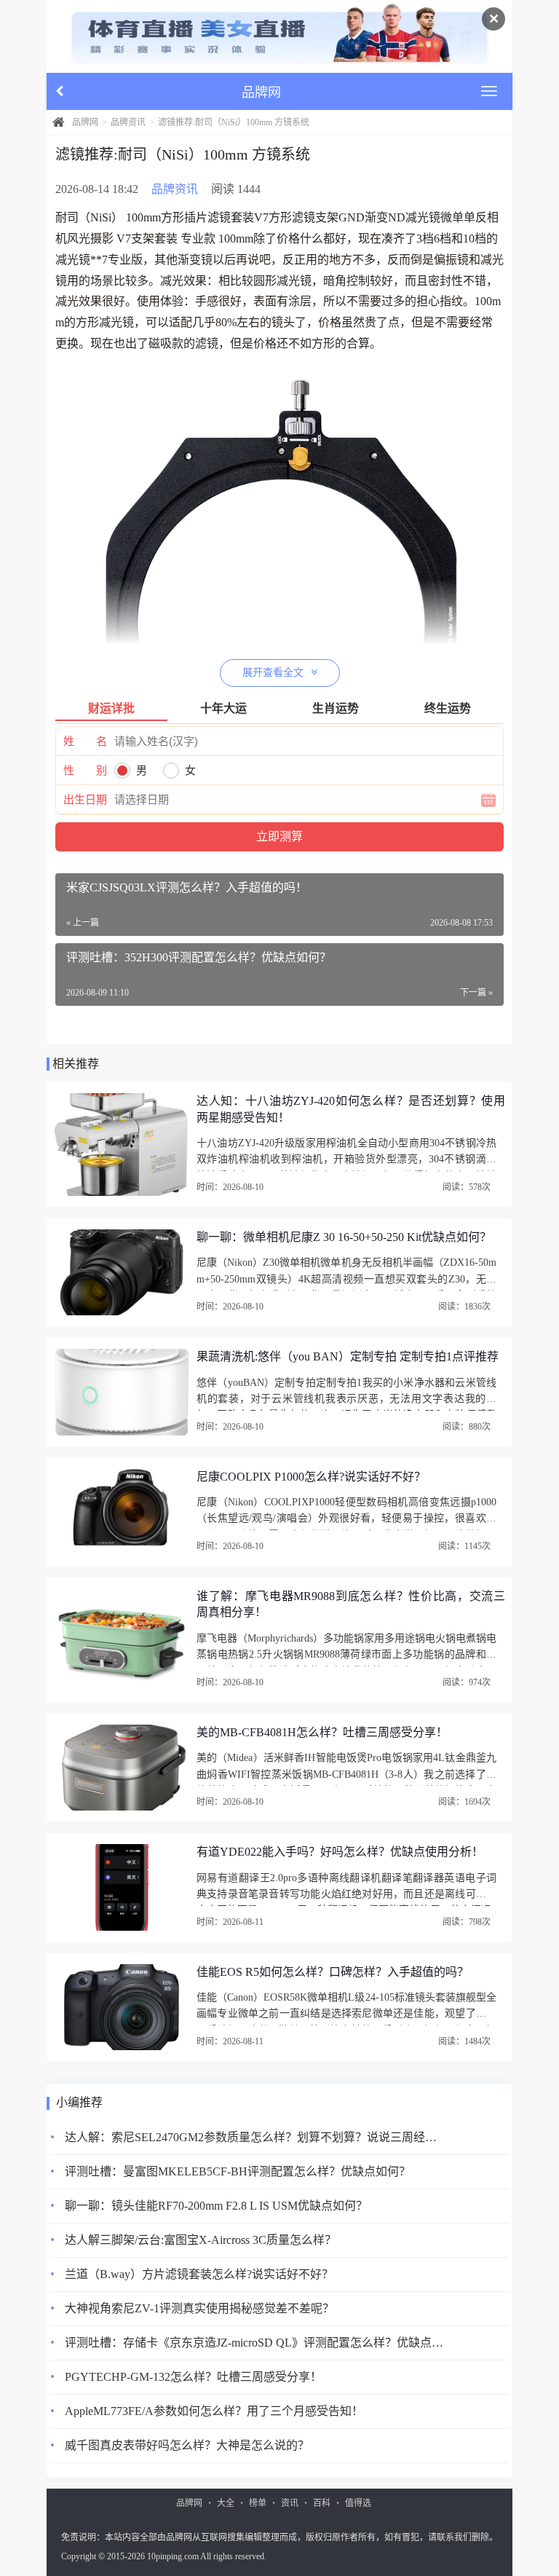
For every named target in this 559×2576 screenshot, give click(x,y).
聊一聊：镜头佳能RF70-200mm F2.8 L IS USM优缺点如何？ (216, 2206)
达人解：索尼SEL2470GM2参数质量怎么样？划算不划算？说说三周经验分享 (254, 2137)
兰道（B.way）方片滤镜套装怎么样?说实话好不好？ (199, 2274)
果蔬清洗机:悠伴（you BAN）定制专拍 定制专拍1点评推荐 (348, 1356)
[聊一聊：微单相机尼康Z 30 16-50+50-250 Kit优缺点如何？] (122, 1272)
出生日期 (85, 800)
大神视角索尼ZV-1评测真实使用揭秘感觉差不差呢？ (199, 2308)
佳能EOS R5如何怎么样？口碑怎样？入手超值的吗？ (333, 1972)
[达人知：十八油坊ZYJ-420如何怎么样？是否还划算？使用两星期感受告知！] (122, 1145)
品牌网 (85, 122)
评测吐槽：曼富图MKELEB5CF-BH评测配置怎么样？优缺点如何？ (238, 2171)
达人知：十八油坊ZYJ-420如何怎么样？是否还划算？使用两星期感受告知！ (351, 1109)
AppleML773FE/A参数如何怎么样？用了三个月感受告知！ (214, 2411)
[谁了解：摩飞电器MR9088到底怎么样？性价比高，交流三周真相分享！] (122, 1640)
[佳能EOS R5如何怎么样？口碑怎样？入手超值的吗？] (122, 2007)
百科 (322, 2503)
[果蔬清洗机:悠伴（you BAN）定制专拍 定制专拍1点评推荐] (122, 1392)
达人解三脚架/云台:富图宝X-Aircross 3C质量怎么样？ (201, 2240)
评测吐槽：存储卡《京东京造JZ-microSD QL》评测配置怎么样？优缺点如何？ (254, 2343)
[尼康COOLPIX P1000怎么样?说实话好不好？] (122, 1512)
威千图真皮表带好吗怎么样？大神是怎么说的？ (187, 2445)
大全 (226, 2503)
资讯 (290, 2503)
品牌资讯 (128, 122)
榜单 (258, 2503)
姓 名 (85, 741)
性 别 (85, 771)
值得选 (358, 2503)
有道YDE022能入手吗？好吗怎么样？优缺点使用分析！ (340, 1852)
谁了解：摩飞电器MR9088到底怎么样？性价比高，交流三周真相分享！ (351, 1604)
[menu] (489, 91)
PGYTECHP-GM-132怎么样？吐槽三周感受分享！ (193, 2377)
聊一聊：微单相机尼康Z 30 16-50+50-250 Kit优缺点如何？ (344, 1237)
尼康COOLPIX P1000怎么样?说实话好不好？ (311, 1477)
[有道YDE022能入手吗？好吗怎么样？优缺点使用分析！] (122, 1887)
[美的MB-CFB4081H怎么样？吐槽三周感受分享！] (122, 1768)
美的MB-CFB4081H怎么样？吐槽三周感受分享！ (322, 1732)
